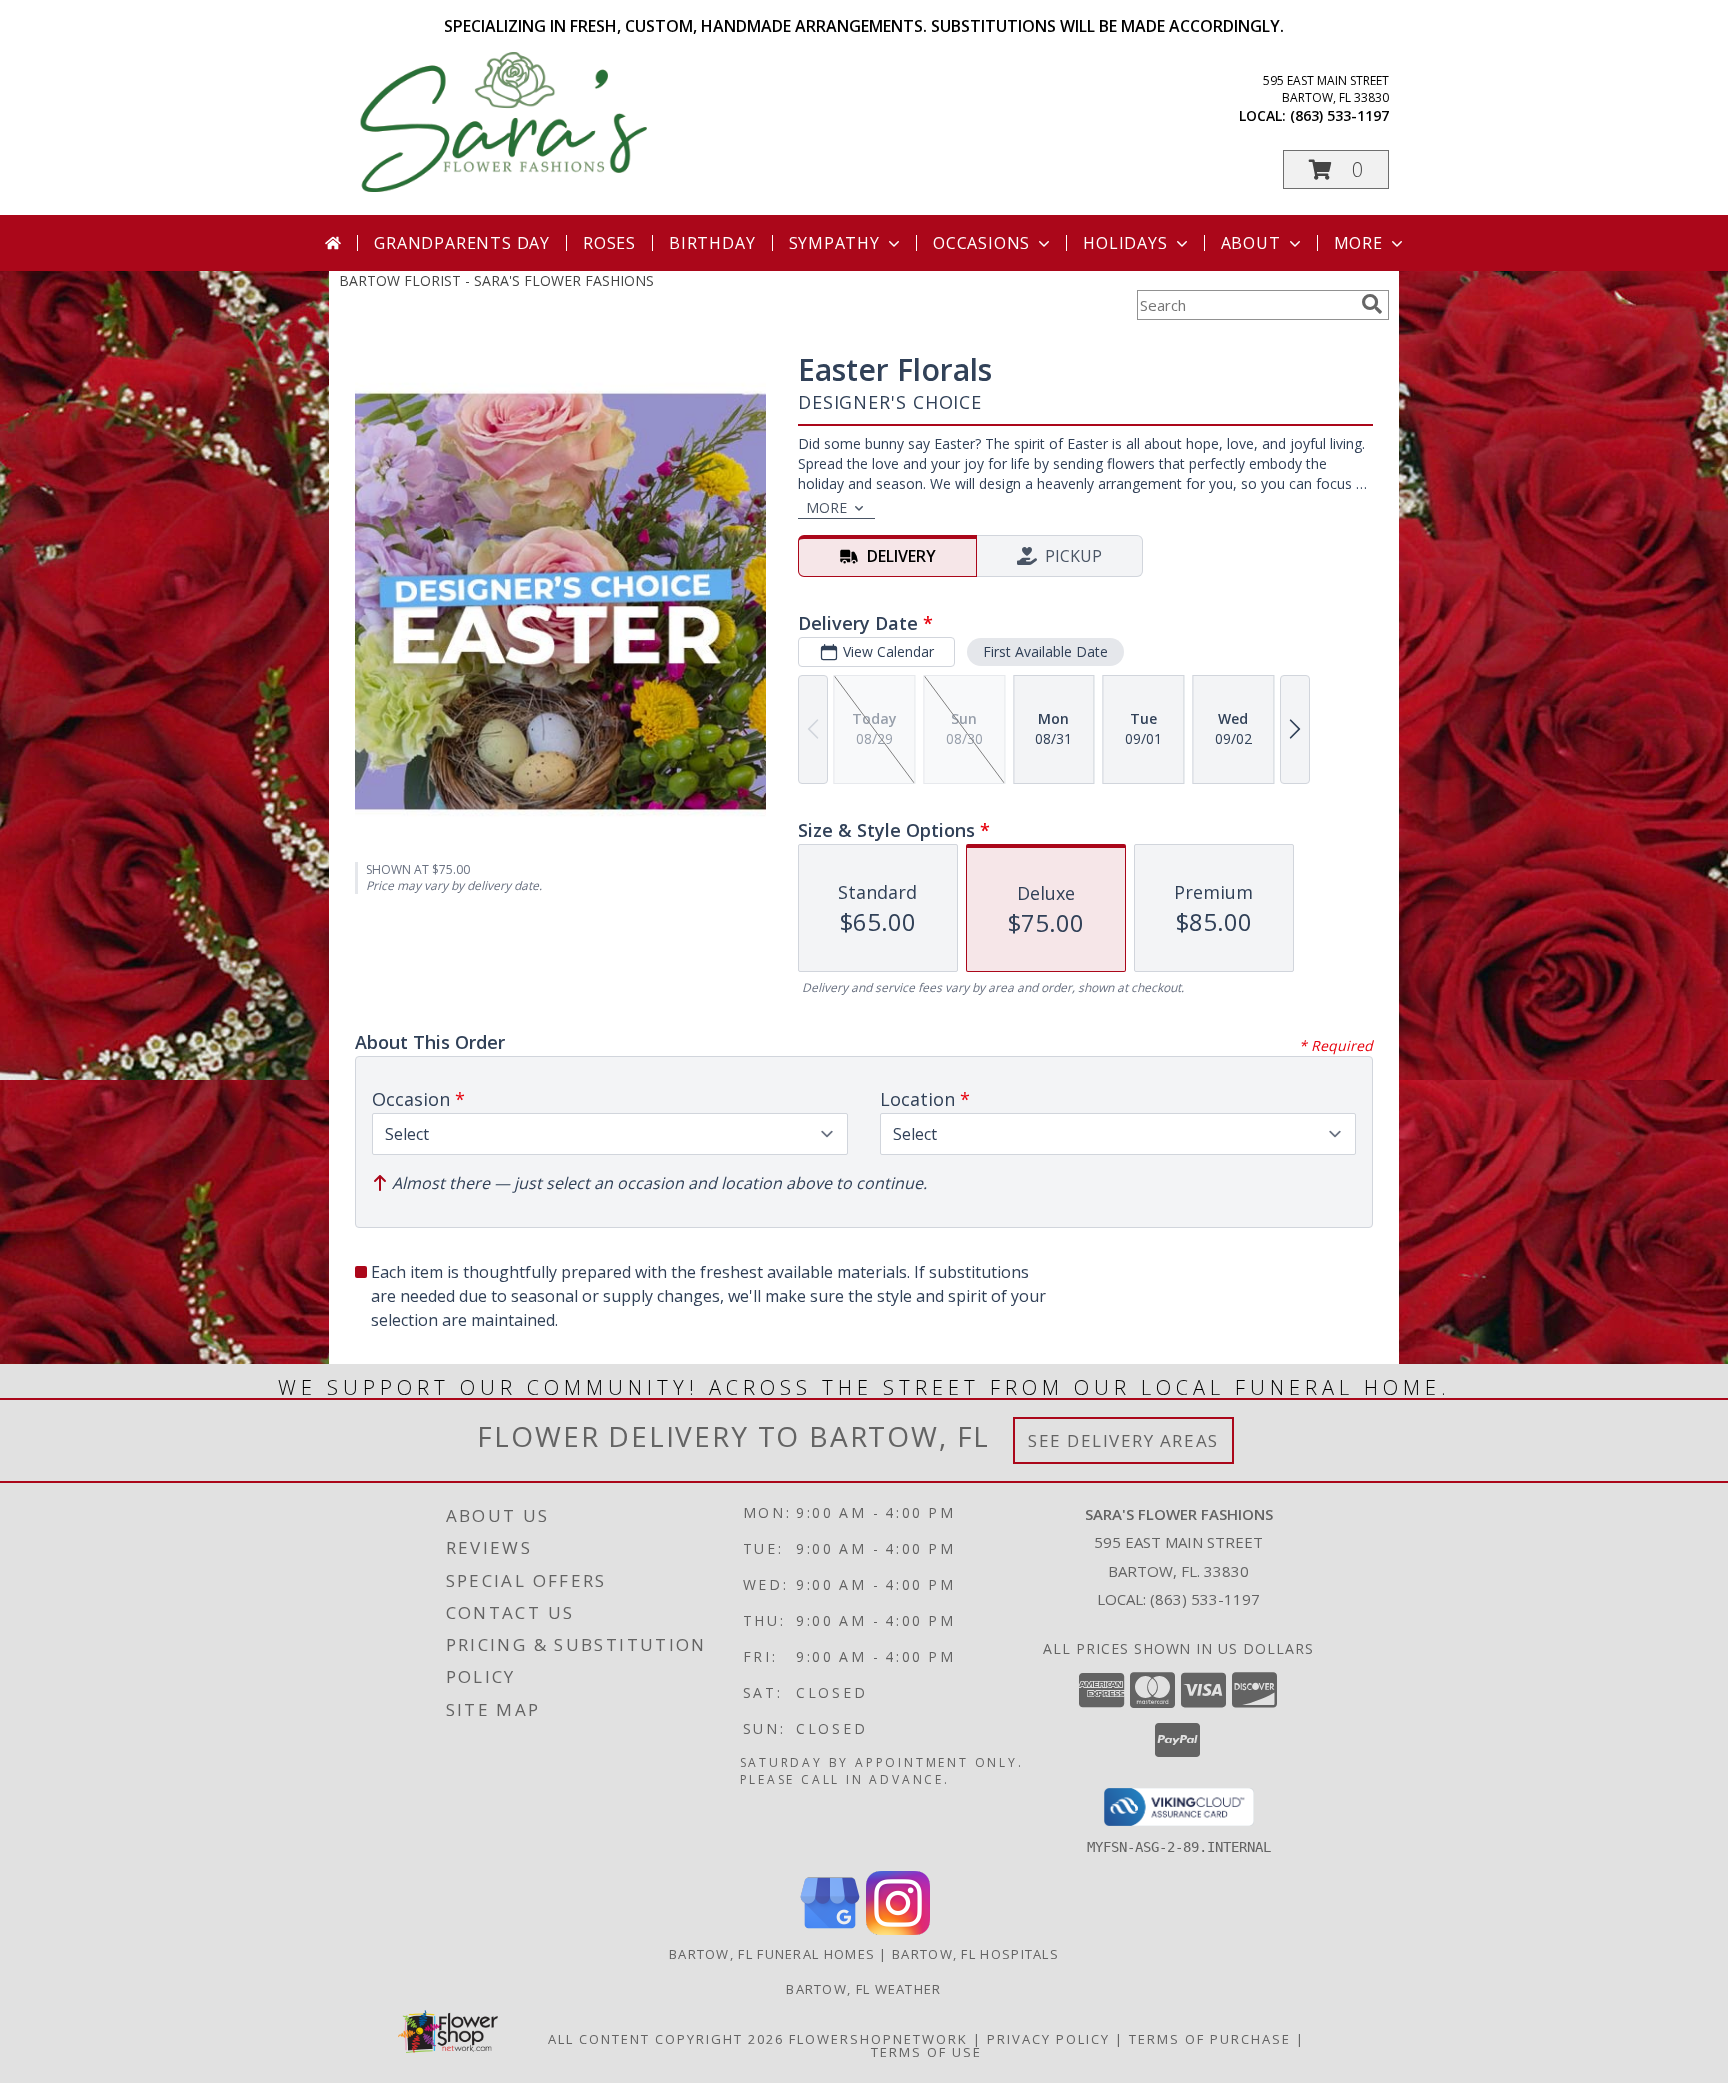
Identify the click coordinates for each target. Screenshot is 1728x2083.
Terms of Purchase (1210, 2039)
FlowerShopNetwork (878, 2039)
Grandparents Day (462, 243)
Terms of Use (926, 2052)
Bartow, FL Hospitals (975, 1954)
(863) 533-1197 (1339, 115)
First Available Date (1045, 651)
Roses (609, 243)
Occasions (981, 243)
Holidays (1125, 243)
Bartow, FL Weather (863, 1989)
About (1251, 243)
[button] (1336, 169)
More (1358, 243)
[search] (1372, 304)
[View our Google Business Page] (830, 1929)
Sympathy (834, 243)
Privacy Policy (1048, 2039)
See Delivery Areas (1123, 1440)
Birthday (712, 243)
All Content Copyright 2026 (666, 2039)
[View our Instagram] (898, 1929)
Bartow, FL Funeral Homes (772, 1954)
